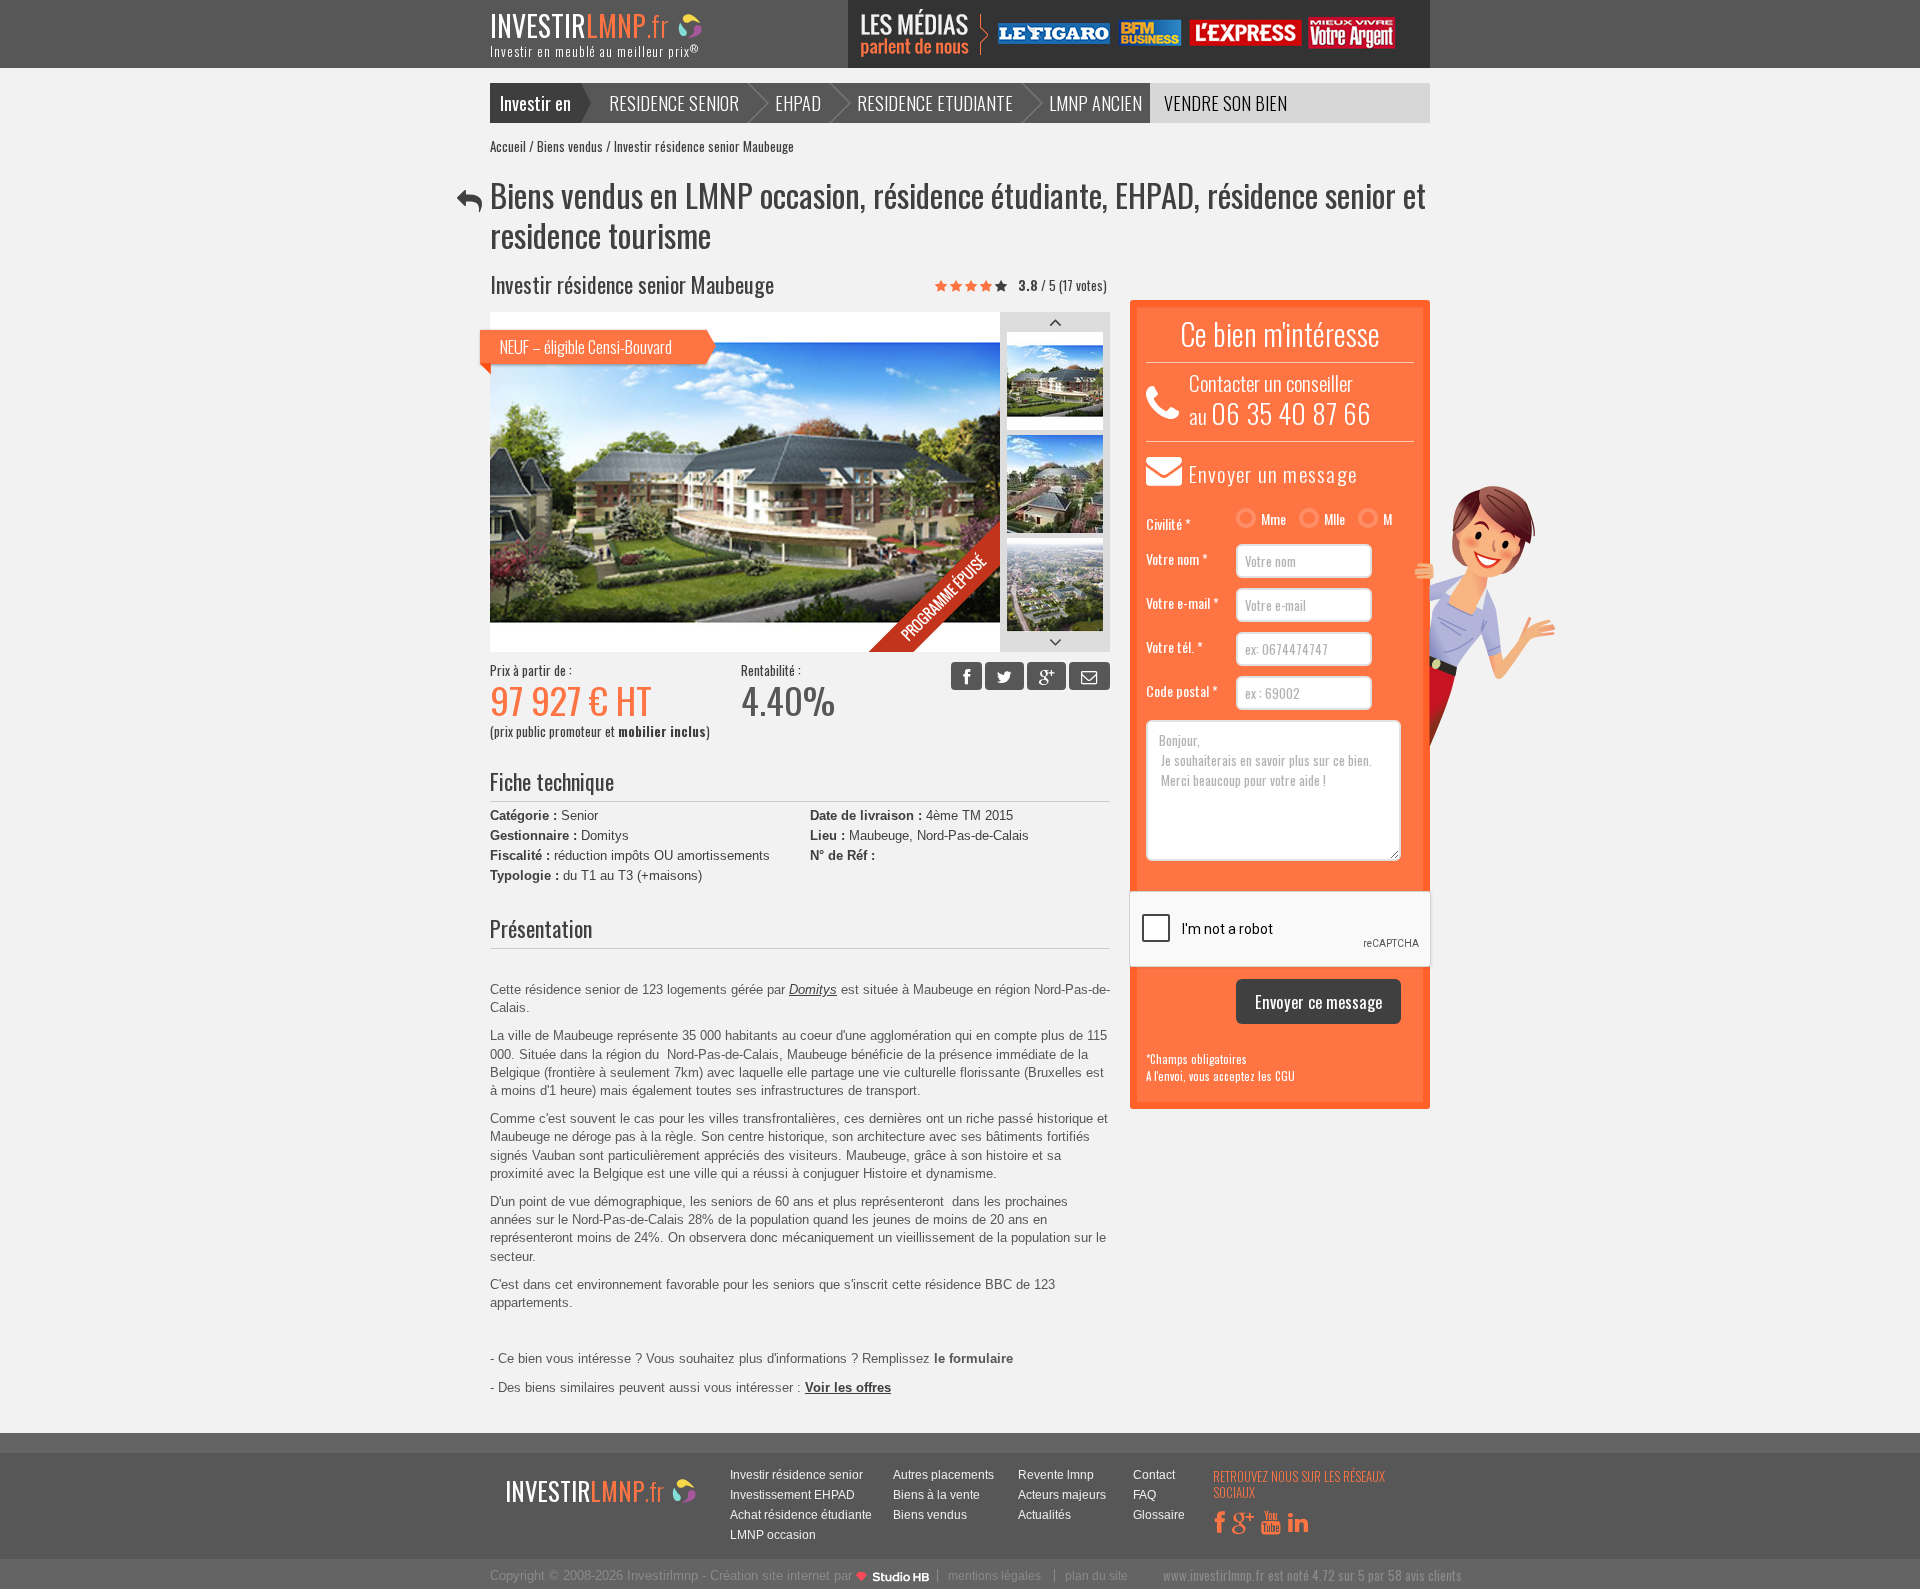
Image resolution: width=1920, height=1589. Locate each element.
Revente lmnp (1056, 1474)
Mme (1273, 519)
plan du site (1096, 1575)
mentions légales (994, 1575)
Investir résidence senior (796, 1474)
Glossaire (1159, 1514)
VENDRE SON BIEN (1225, 102)
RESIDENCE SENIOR (674, 102)
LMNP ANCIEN (1095, 102)
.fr (594, 39)
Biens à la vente (936, 1494)
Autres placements (943, 1474)
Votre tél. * (1174, 646)
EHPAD (798, 102)
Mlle (1334, 519)
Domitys (813, 989)
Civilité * (1168, 523)
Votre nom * (1177, 558)
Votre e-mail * (1182, 602)
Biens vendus (570, 146)
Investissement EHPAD (792, 1494)
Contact (1154, 1474)
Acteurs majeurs (1062, 1494)
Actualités (1044, 1514)
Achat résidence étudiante (801, 1514)
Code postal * (1182, 690)
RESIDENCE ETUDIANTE (935, 102)
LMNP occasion (773, 1534)
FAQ (1144, 1494)
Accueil (508, 146)
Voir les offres (848, 1387)
